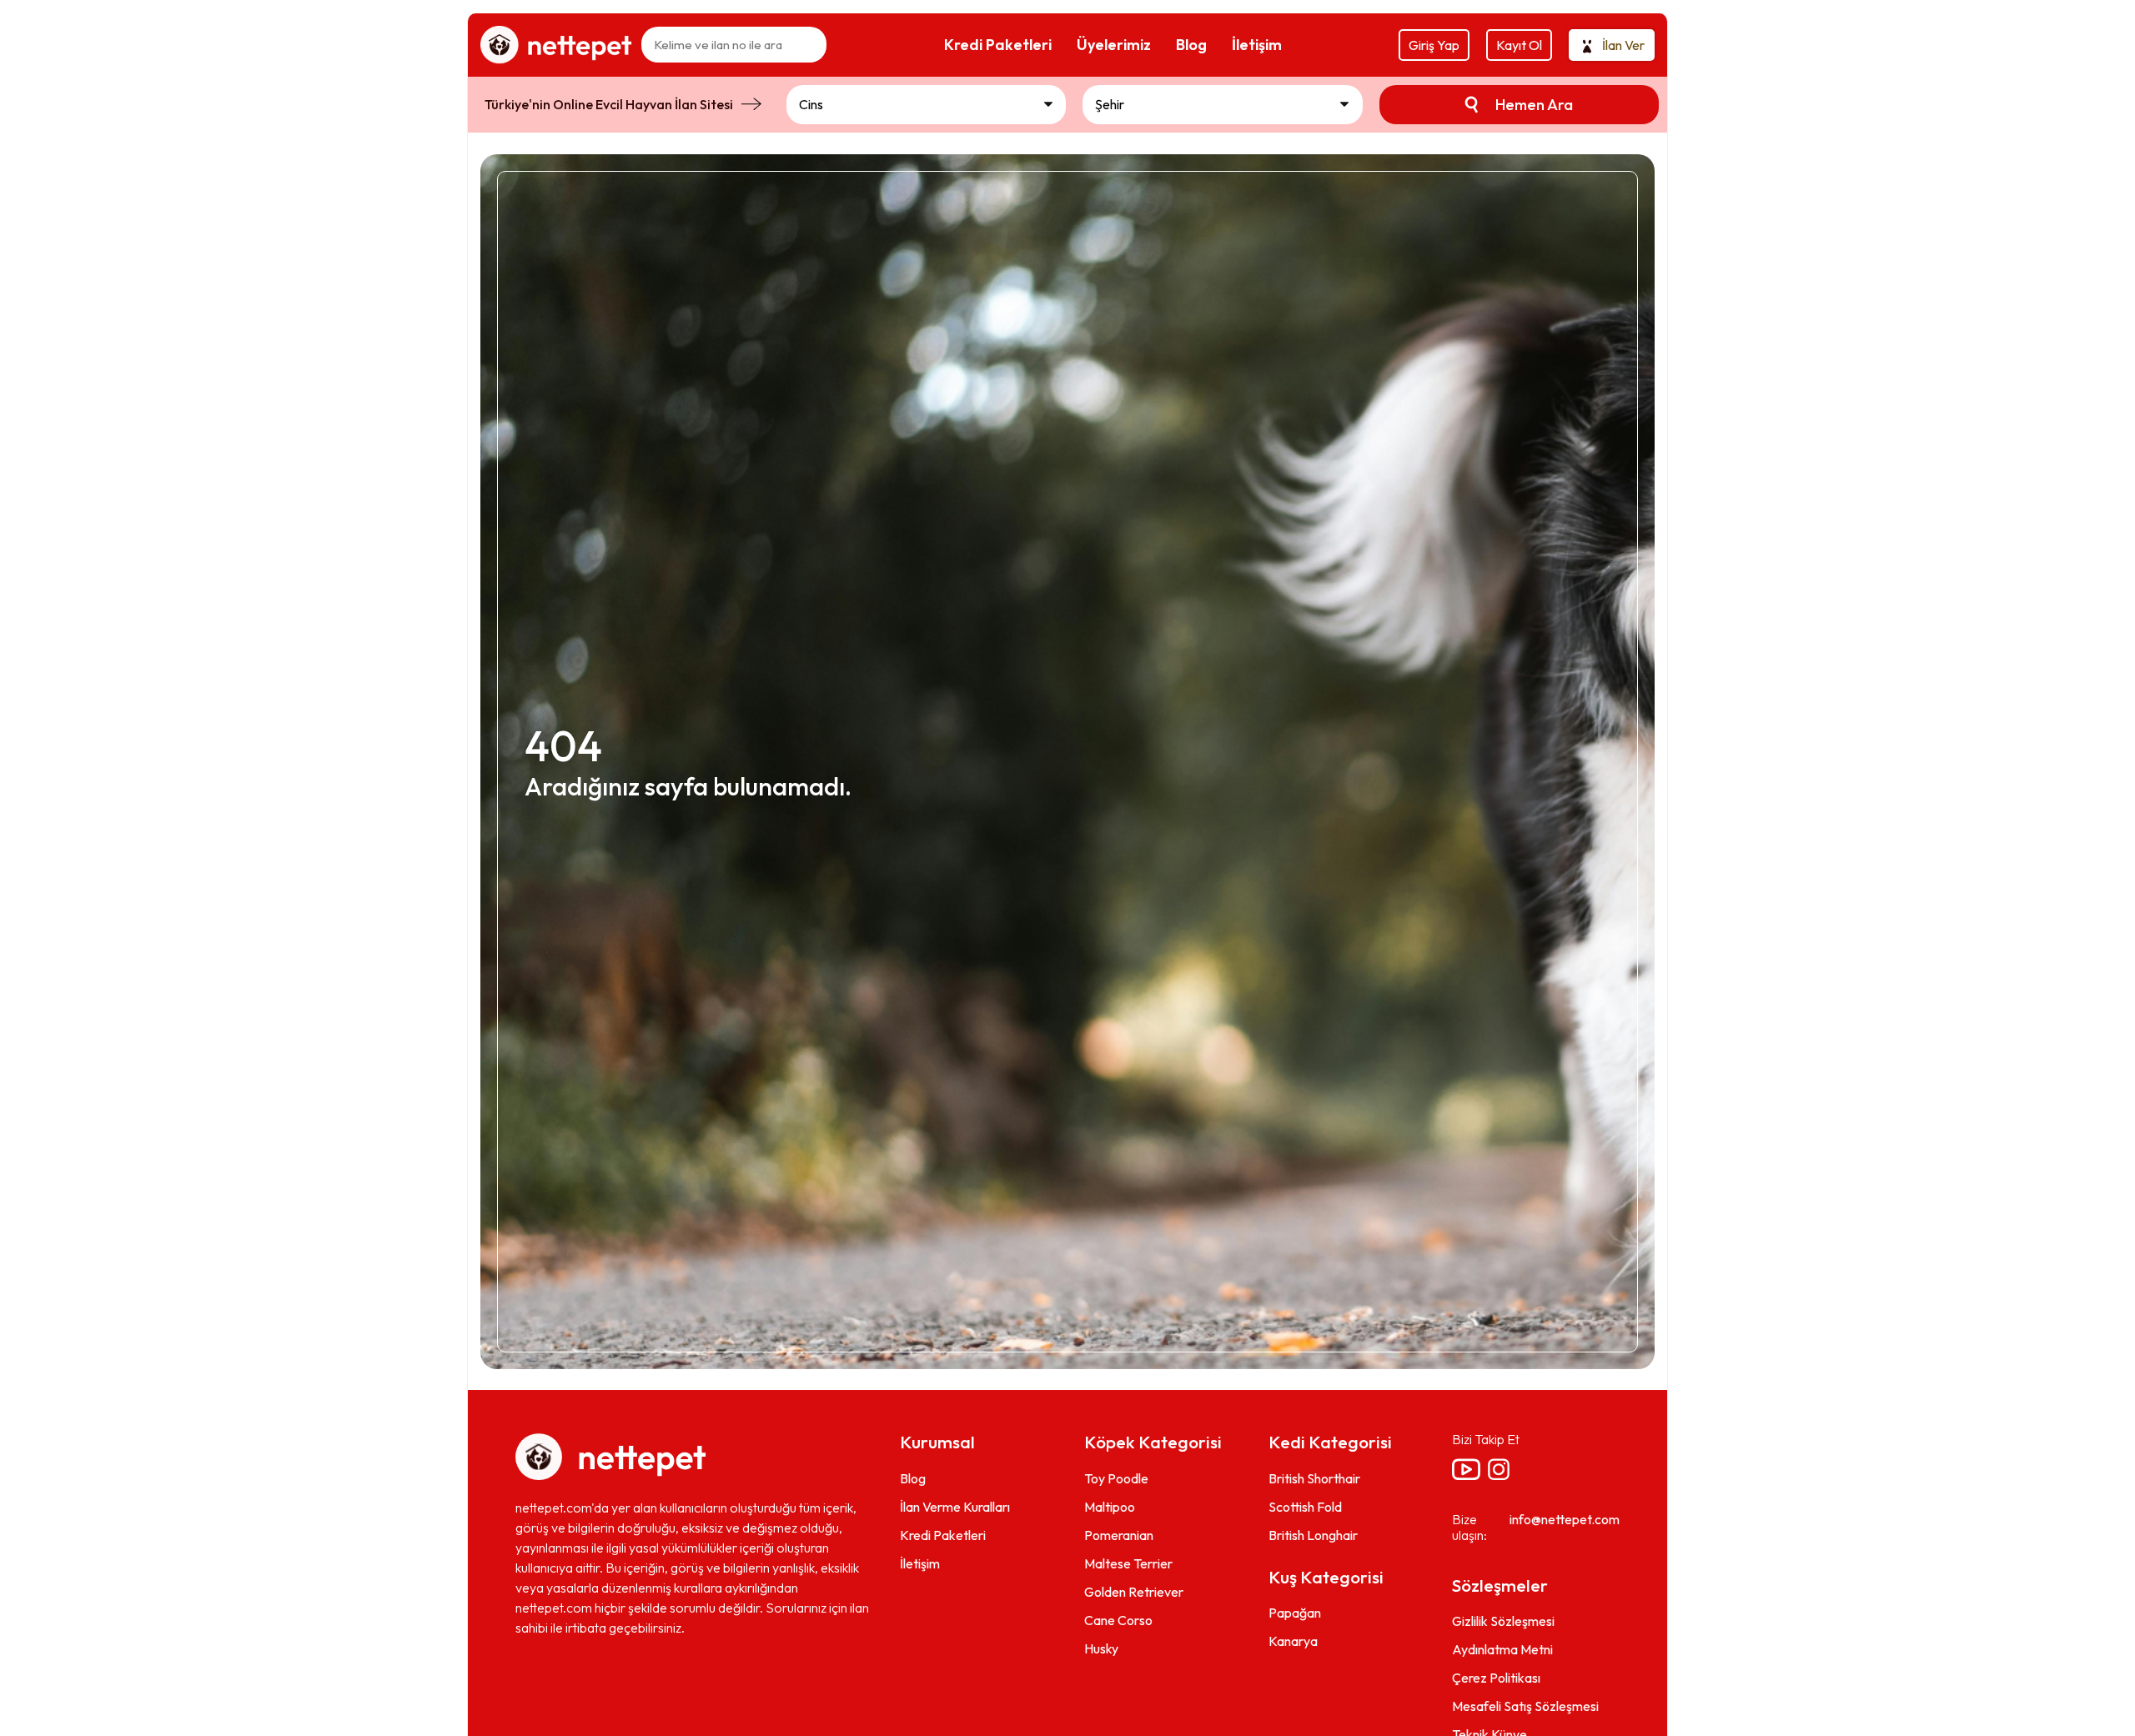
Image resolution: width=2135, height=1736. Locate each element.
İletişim (920, 1563)
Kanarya (1293, 1641)
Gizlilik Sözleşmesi (1503, 1621)
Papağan (1295, 1613)
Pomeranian (1119, 1535)
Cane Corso (1118, 1620)
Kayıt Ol (1519, 45)
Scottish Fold (1305, 1507)
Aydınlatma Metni (1502, 1649)
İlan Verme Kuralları (955, 1507)
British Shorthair (1314, 1478)
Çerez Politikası (1496, 1678)
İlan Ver (1623, 45)
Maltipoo (1110, 1507)
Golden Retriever (1134, 1592)
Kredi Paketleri (943, 1535)
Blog (913, 1478)
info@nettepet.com (1565, 1519)
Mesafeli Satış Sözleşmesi (1525, 1706)
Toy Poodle (1116, 1478)
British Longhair (1313, 1535)
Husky (1101, 1648)
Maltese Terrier (1128, 1563)
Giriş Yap (1434, 45)
